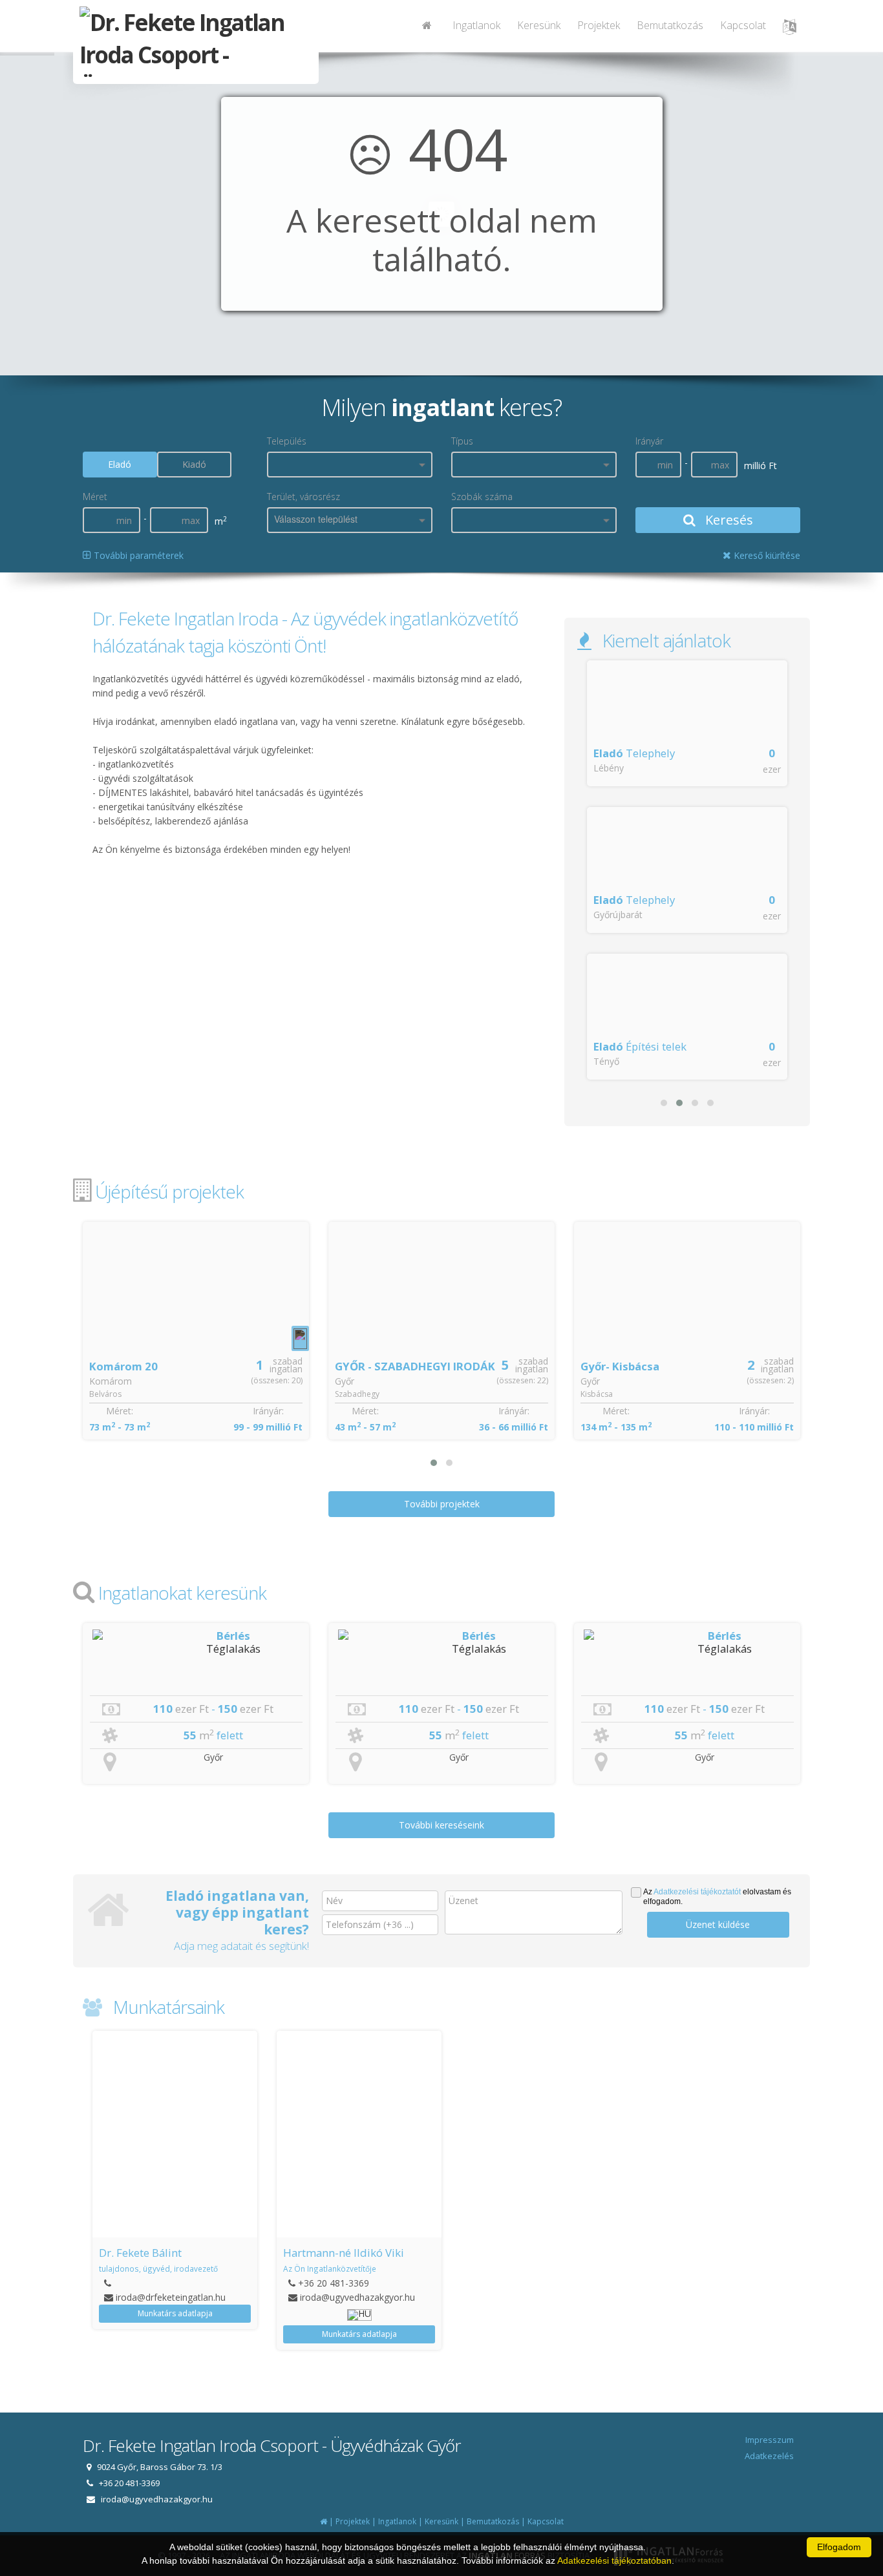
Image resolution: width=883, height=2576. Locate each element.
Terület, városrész (303, 497)
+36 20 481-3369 (149, 2283)
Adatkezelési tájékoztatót (697, 1892)
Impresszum (770, 2440)
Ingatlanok (476, 25)
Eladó (120, 464)
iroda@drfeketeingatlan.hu (723, 2297)
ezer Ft (192, 1709)
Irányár (649, 441)
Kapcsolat (743, 25)
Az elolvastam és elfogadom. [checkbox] (717, 1897)
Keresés (728, 520)
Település (287, 441)
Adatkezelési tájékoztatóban (614, 2560)
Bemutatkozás (670, 25)
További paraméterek (137, 555)
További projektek (442, 1504)
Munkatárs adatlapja (175, 2334)
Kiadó (194, 464)
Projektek (599, 25)
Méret (95, 497)
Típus (462, 441)
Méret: (120, 1411)
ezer (772, 769)
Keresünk (539, 25)
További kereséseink (441, 1825)
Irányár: (268, 1411)
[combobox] (350, 465)
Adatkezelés (769, 2456)
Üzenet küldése (718, 1924)
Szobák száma (482, 497)
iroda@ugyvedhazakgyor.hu (173, 2297)
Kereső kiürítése (766, 555)
